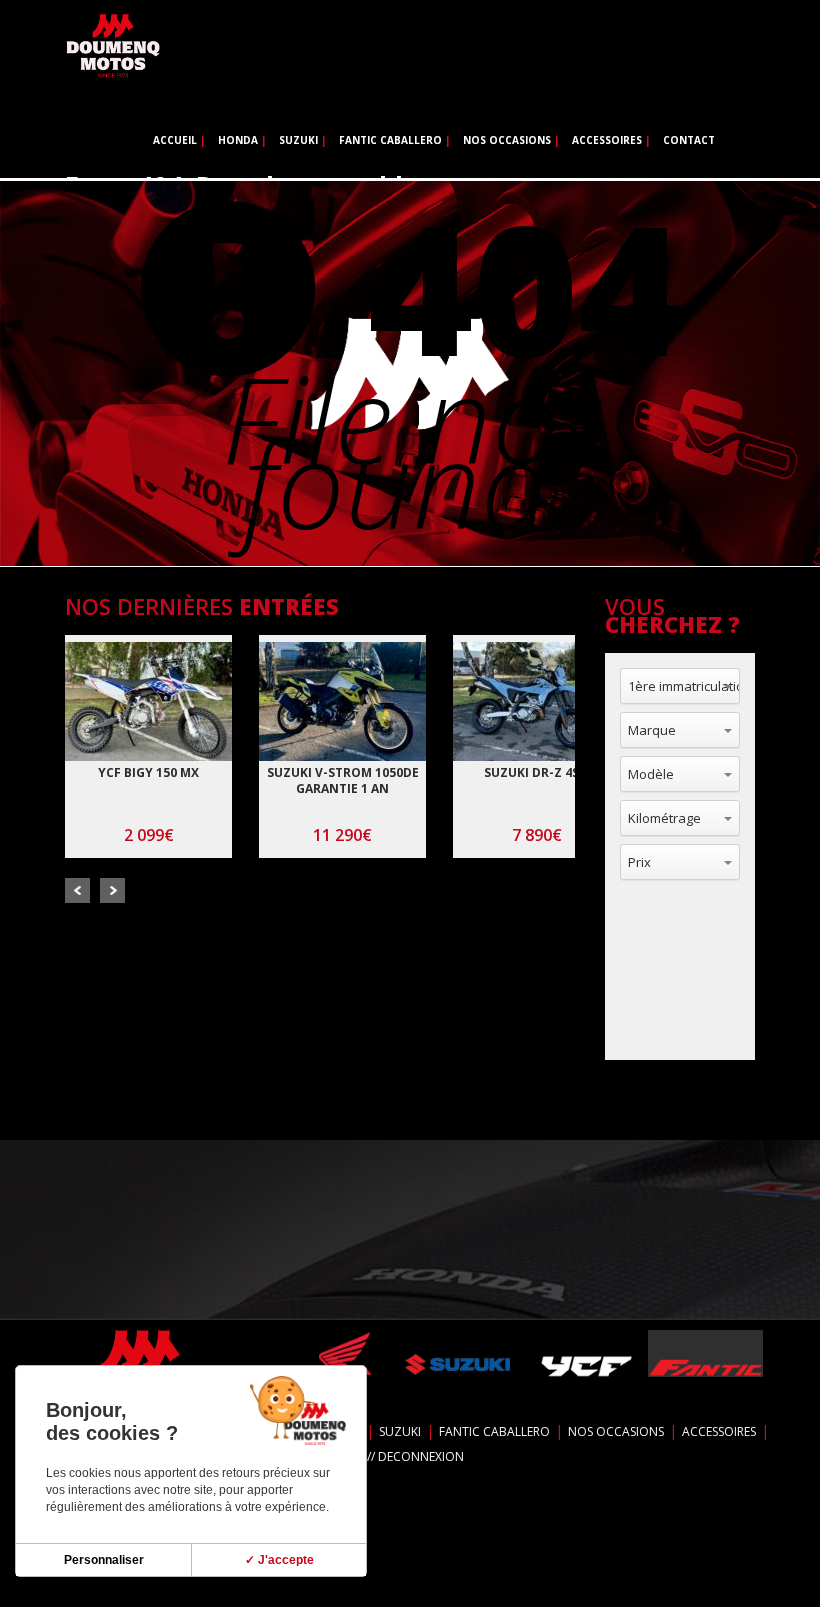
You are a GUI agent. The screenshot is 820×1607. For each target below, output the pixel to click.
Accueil (175, 140)
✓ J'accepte (279, 1560)
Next (112, 890)
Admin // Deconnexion (394, 1456)
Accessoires (607, 140)
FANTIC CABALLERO (390, 140)
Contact (689, 140)
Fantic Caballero (494, 1431)
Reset (696, 1014)
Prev (77, 890)
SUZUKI (298, 140)
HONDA (238, 140)
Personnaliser (104, 1560)
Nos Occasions (507, 140)
